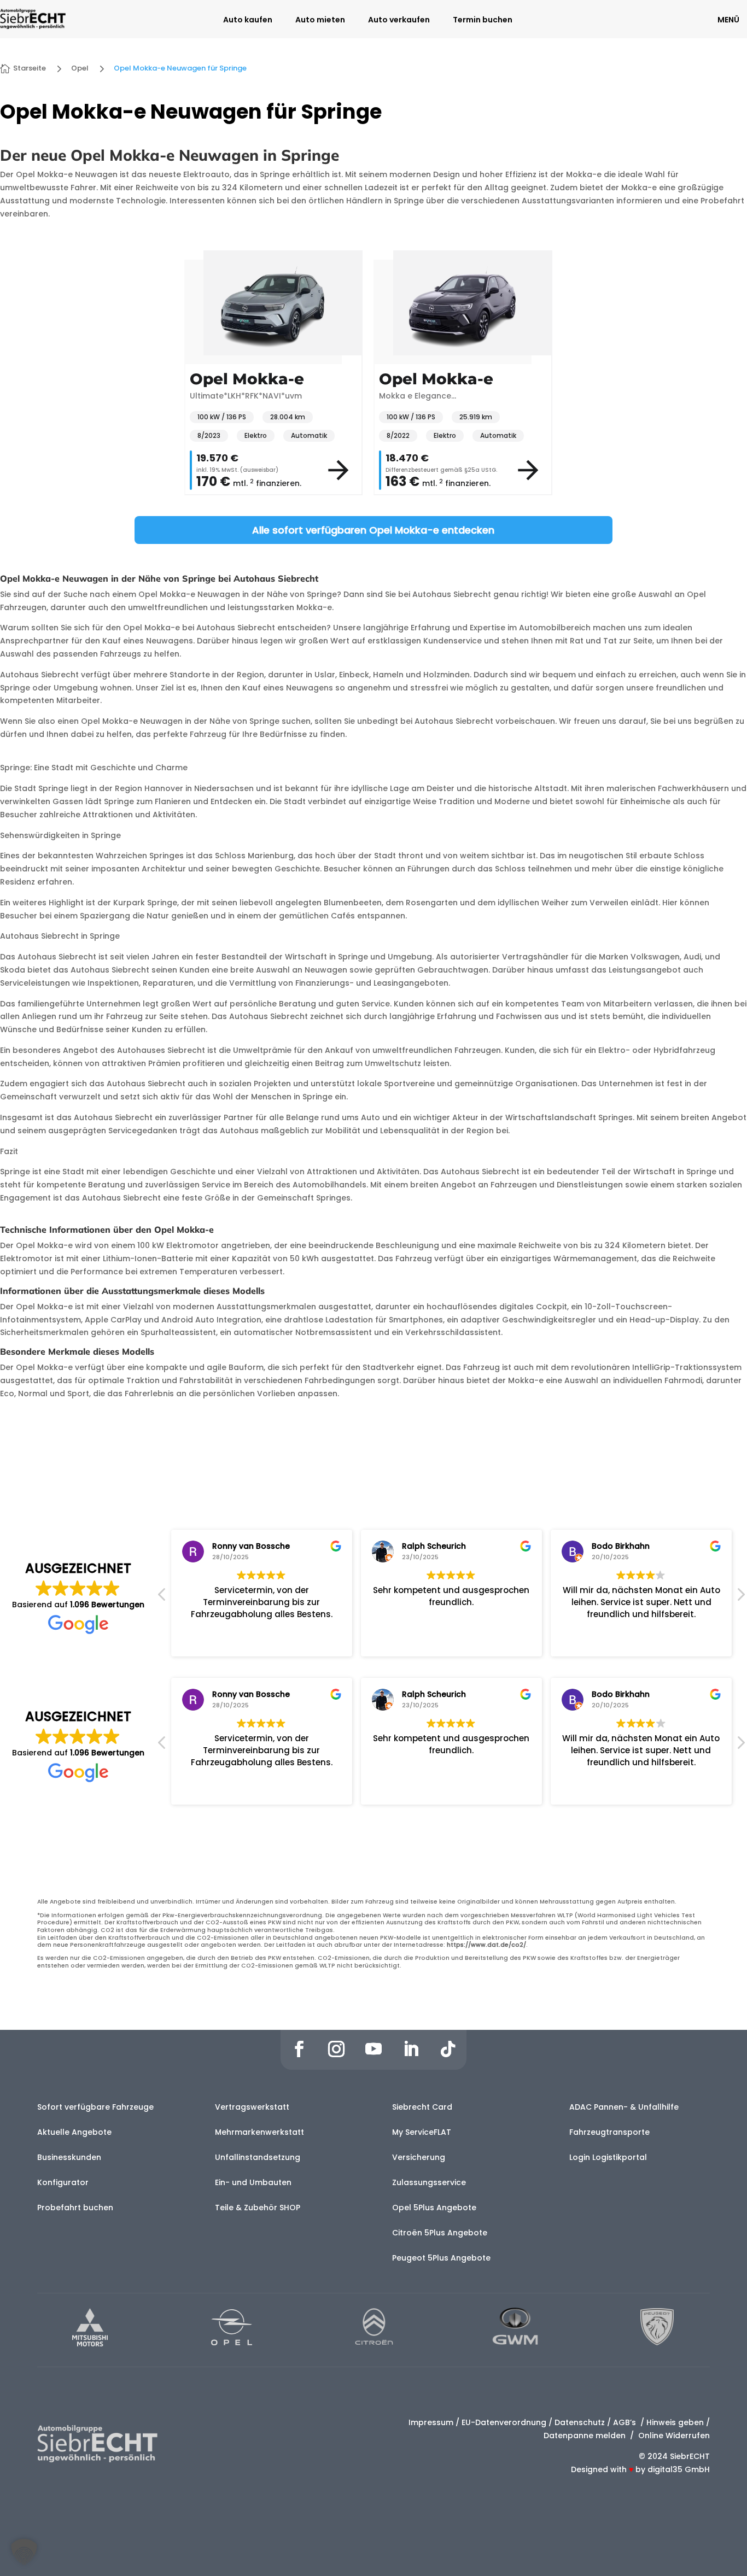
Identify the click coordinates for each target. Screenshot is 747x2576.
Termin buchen (483, 21)
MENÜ (728, 20)
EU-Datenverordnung (504, 2422)
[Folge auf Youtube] (373, 2049)
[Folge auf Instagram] (336, 2049)
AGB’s (626, 2422)
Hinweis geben (675, 2422)
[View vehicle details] (339, 470)
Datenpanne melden (585, 2436)
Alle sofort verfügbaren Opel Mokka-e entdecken (373, 530)
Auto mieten (320, 21)
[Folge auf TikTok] (448, 2049)
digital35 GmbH (679, 2469)
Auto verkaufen (399, 21)
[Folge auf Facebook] (299, 2049)
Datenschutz (580, 2422)
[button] (740, 1597)
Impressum (431, 2422)
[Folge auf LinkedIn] (411, 2049)
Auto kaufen (248, 21)
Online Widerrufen (673, 2436)
